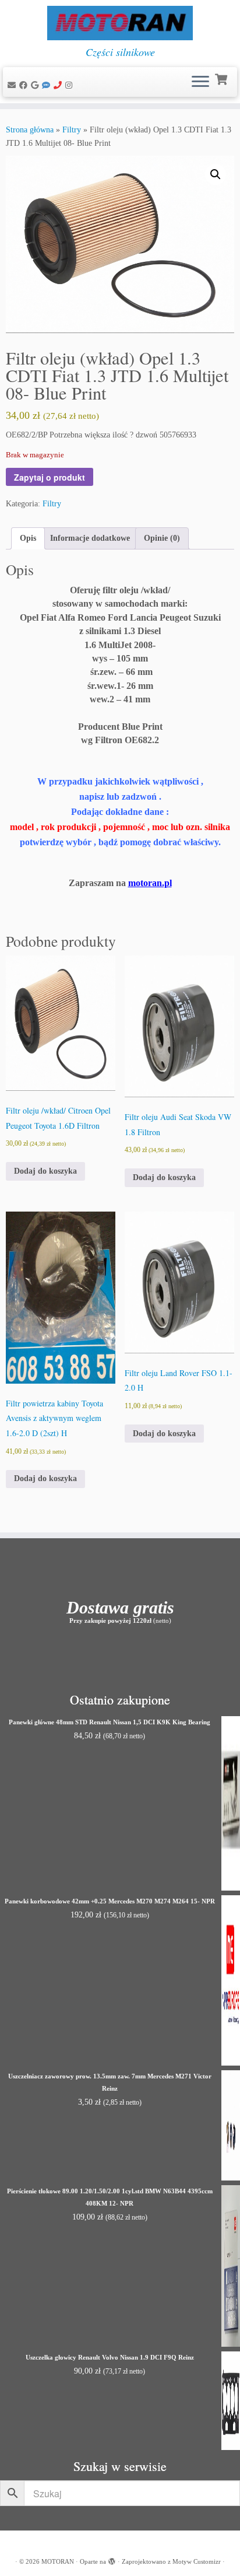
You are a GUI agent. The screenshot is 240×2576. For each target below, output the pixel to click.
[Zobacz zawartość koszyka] (222, 78)
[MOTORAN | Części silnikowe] (120, 23)
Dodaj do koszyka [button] (45, 1171)
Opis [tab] (28, 538)
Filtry (72, 130)
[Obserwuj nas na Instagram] (70, 85)
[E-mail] (13, 85)
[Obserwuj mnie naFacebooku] (25, 85)
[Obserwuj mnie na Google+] (36, 85)
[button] (216, 174)
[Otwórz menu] (200, 82)
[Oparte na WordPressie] (112, 2560)
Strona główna (30, 130)
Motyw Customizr (197, 2561)
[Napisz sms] (48, 85)
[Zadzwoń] (59, 85)
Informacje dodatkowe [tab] (90, 538)
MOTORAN (58, 2561)
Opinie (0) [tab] (162, 538)
